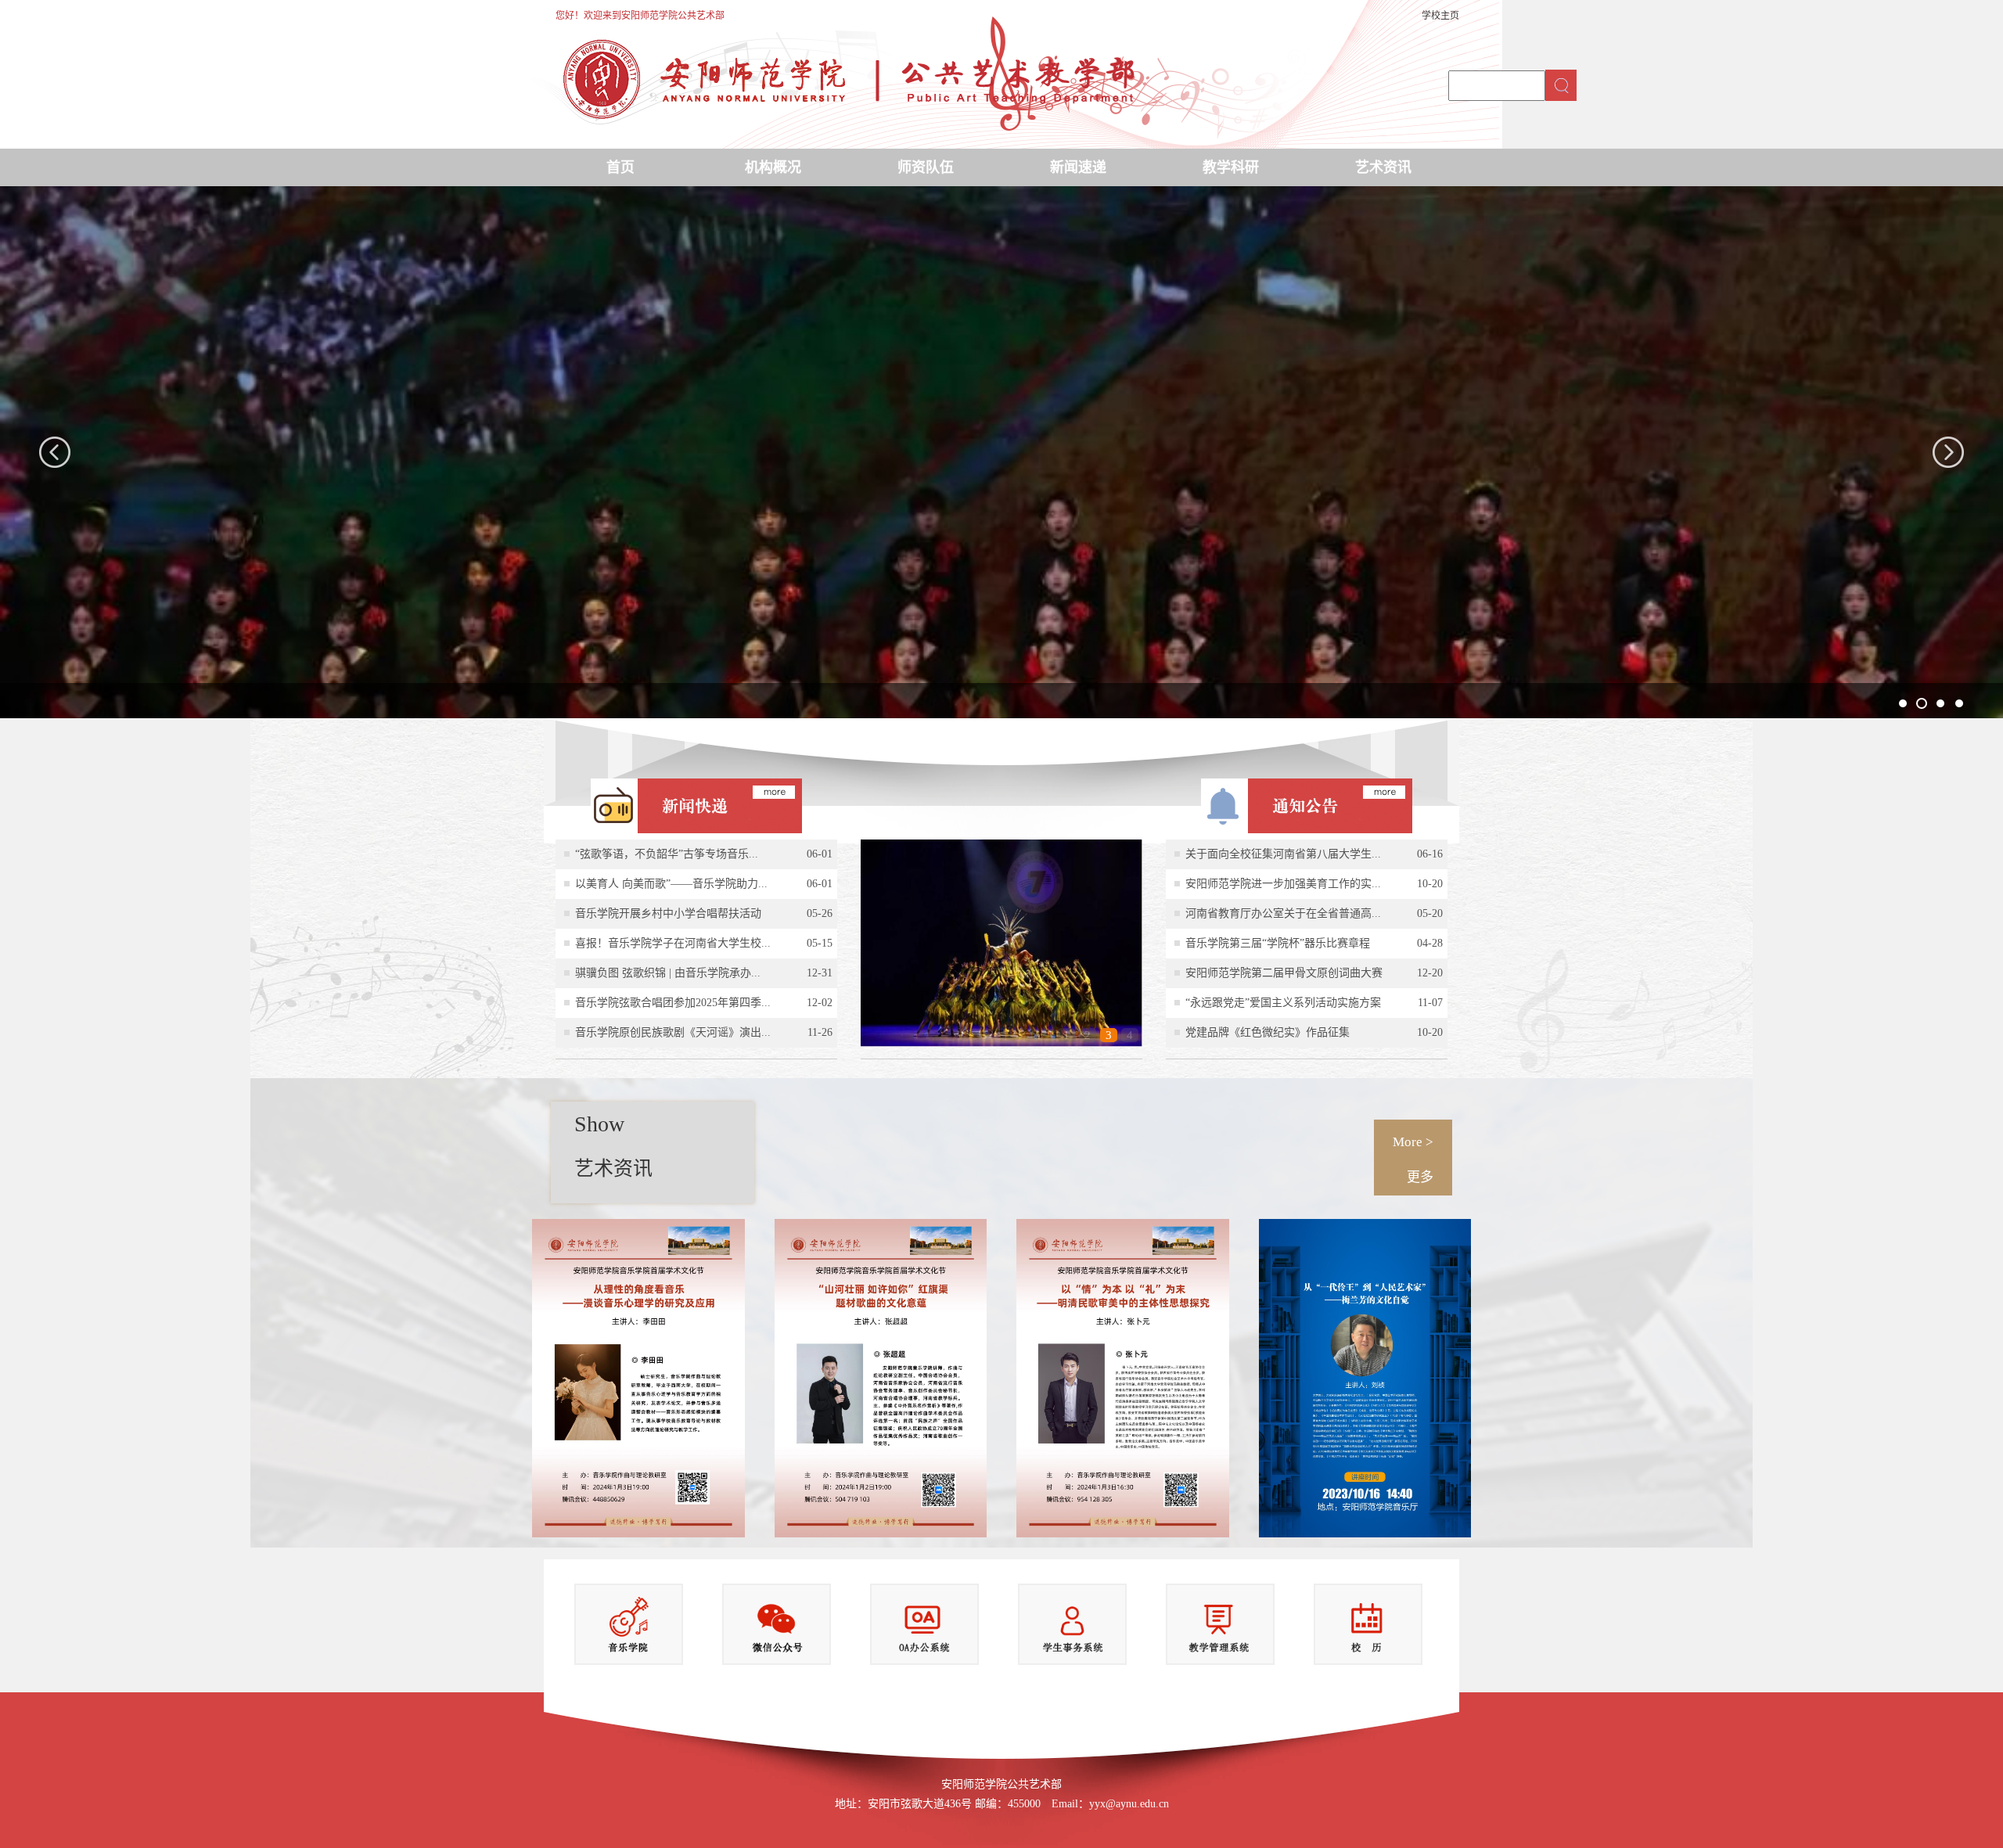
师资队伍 (926, 167)
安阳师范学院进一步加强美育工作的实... (1283, 884)
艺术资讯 (1383, 167)
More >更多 (1413, 1159)
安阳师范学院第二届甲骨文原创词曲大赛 (1284, 973)
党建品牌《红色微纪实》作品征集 (1268, 1032)
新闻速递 (1078, 167)
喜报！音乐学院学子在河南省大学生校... (673, 943)
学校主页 (1440, 16)
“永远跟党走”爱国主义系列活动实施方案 (1283, 1003)
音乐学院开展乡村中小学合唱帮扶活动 (668, 913)
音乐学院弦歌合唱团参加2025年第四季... (673, 1003)
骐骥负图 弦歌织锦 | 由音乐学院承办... (668, 973)
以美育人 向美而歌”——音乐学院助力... (671, 884)
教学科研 (1231, 167)
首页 (620, 167)
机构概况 (773, 167)
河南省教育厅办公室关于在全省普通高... (1283, 913)
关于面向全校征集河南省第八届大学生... (1283, 854)
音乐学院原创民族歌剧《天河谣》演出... (673, 1032)
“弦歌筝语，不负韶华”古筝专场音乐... (667, 854)
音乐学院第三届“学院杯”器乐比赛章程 (1278, 943)
